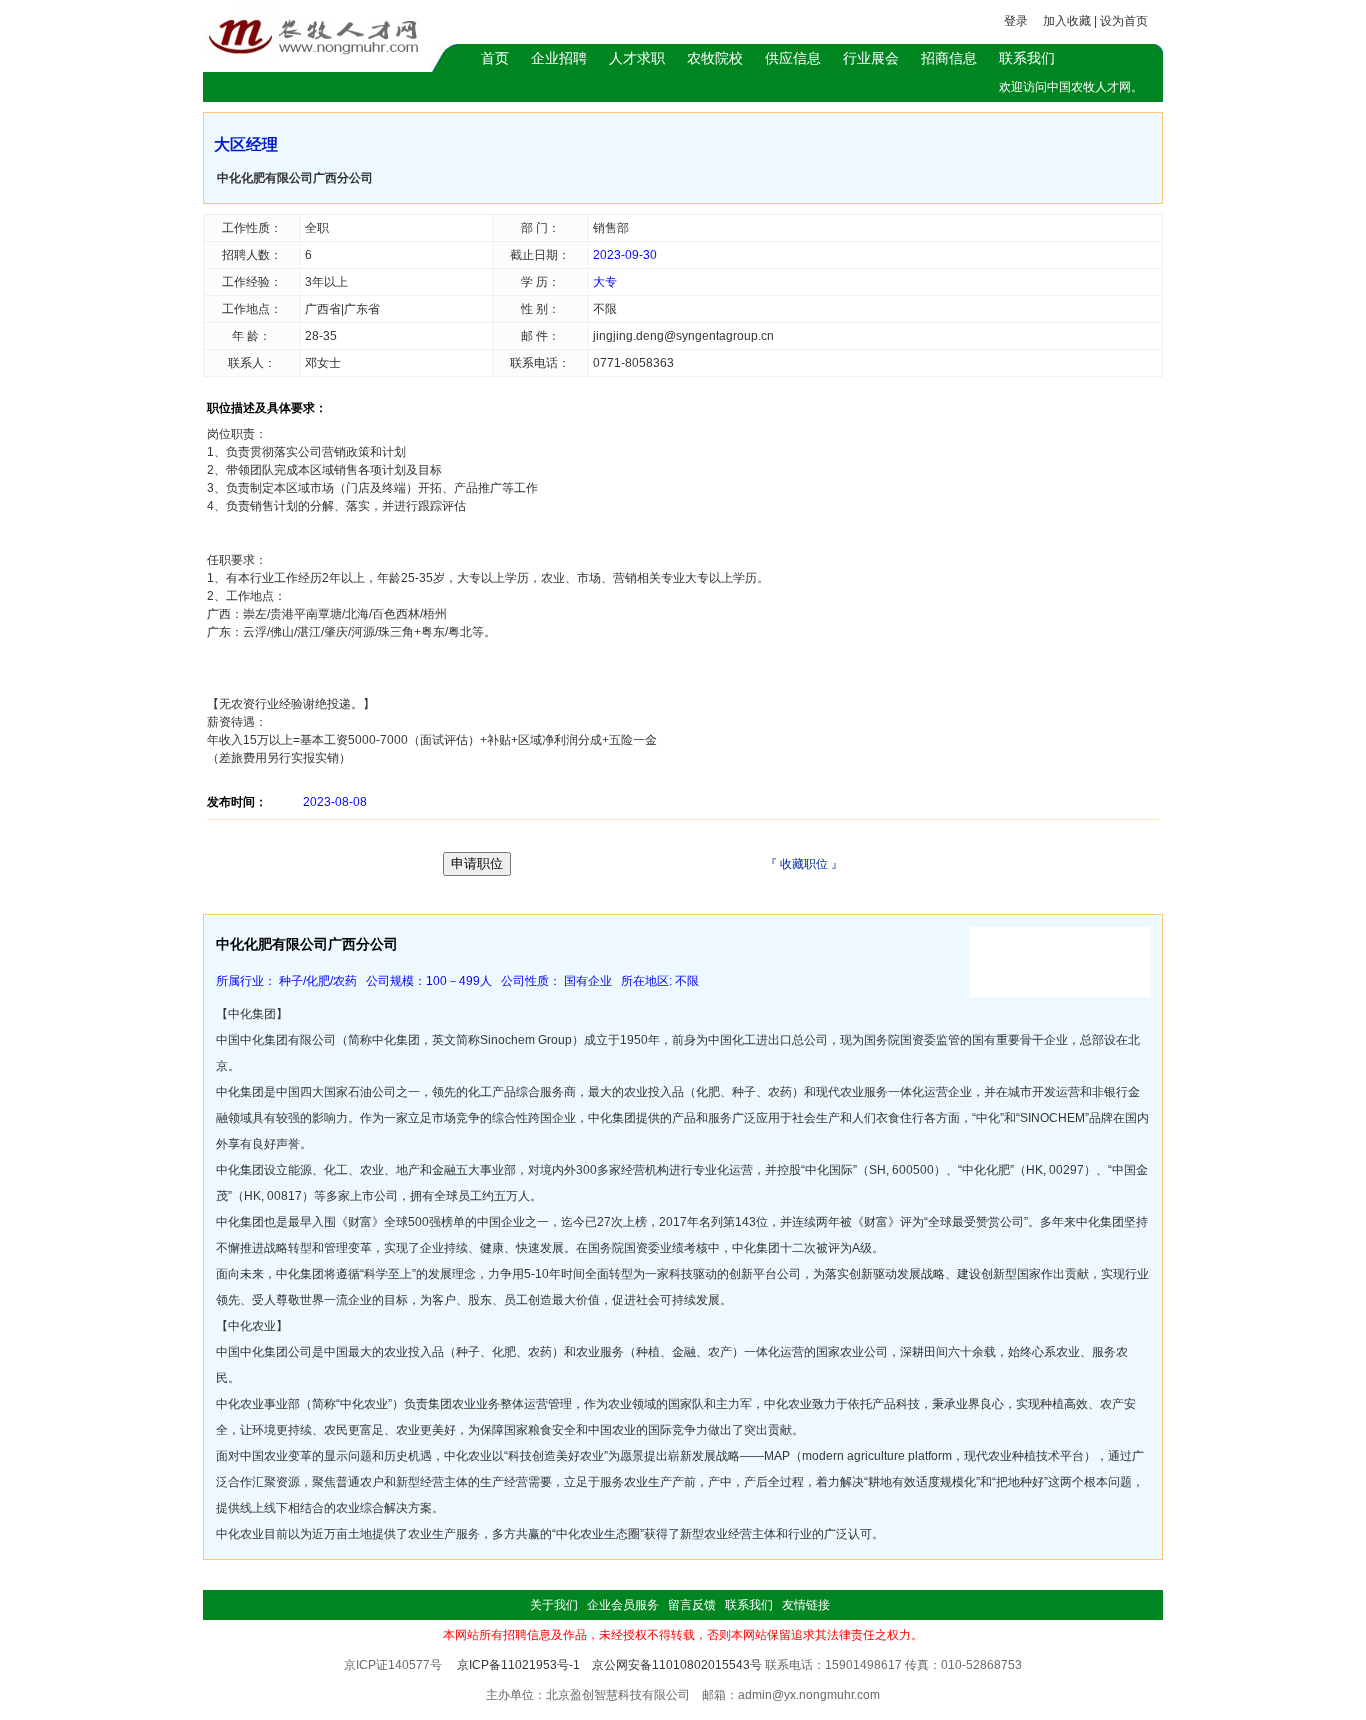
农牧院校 (715, 58)
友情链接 (806, 1605)
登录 (1016, 21)
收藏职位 (804, 864)
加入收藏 (1067, 21)
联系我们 (1027, 58)
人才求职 (637, 58)
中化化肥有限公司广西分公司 (295, 178)
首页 (495, 58)
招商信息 (949, 58)
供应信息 (793, 58)
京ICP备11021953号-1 (518, 1665)
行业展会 (871, 58)
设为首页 (1124, 21)
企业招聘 (559, 58)
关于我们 (554, 1605)
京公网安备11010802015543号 (677, 1665)
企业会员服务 (623, 1605)
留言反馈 (692, 1605)
